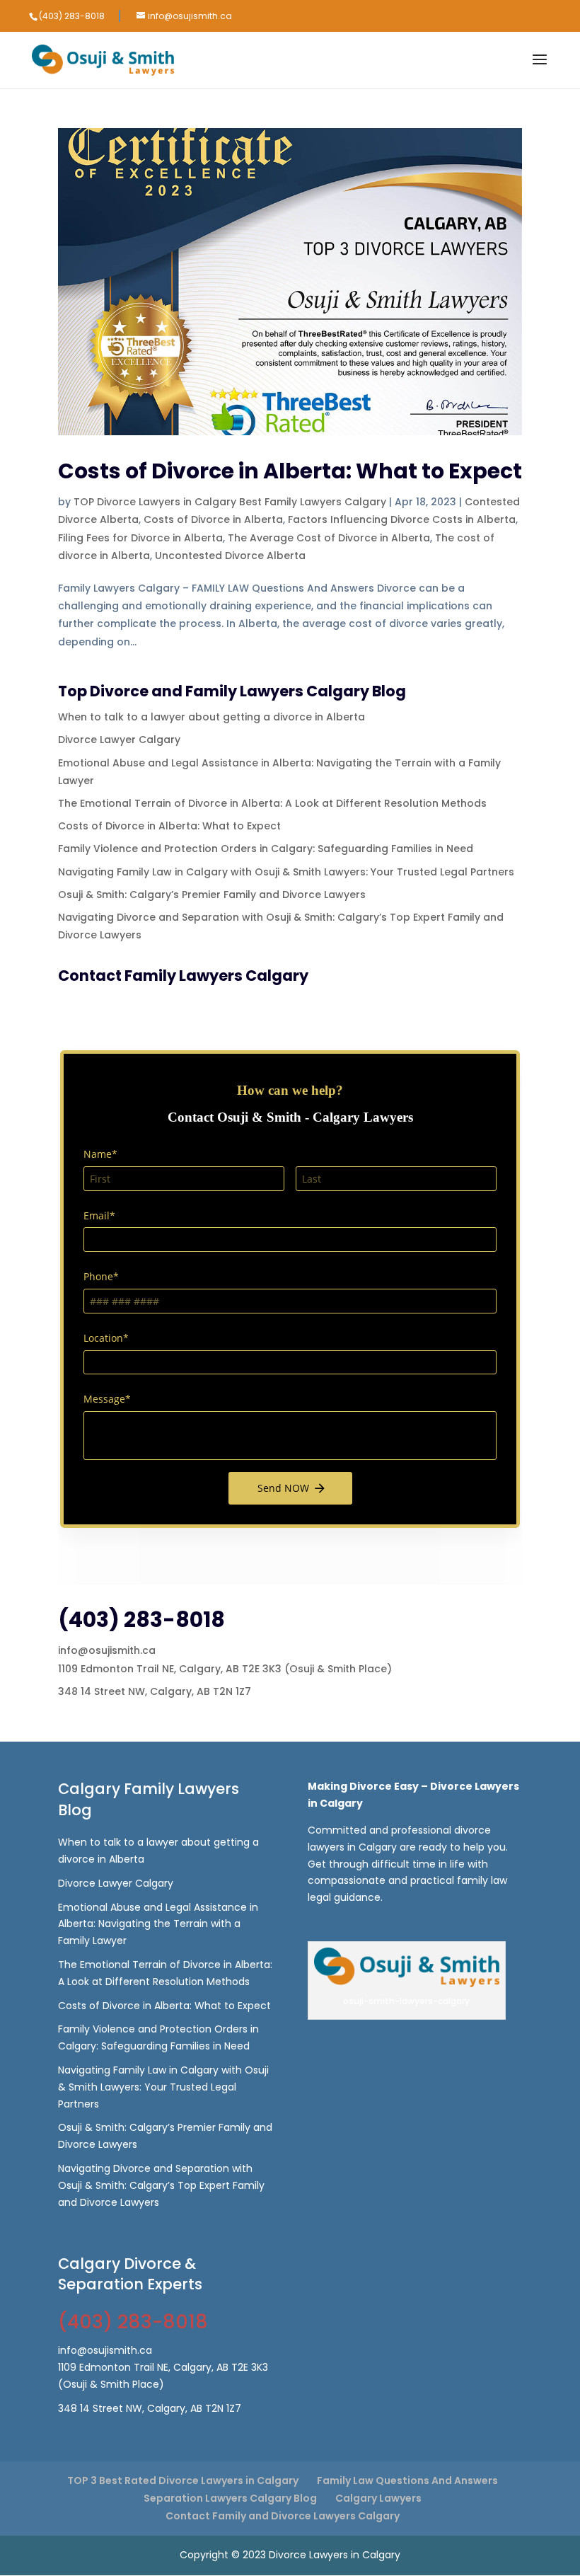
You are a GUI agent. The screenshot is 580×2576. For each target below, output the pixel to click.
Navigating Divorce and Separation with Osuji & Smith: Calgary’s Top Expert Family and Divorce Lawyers (161, 2185)
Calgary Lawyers (378, 2498)
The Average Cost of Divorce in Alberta (329, 538)
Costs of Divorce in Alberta (213, 519)
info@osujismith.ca (107, 1650)
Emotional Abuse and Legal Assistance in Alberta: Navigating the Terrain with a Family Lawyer (158, 1924)
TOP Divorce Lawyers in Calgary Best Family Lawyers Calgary (230, 502)
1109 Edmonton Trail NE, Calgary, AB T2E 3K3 (170, 1669)
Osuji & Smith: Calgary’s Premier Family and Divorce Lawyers (212, 895)
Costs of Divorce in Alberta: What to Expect (290, 471)
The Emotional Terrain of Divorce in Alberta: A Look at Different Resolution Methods (272, 803)
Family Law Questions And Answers (407, 2480)
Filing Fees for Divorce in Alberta (140, 538)
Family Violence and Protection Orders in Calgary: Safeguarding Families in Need (266, 849)
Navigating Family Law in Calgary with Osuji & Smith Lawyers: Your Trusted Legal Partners (286, 872)
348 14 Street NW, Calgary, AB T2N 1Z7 (155, 1691)
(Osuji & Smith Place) (338, 1669)
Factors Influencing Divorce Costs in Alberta (402, 519)
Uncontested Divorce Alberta (230, 556)
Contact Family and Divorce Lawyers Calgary (283, 2516)
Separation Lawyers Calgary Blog (230, 2498)
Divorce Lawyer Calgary (119, 740)
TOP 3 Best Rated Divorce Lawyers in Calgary (183, 2480)
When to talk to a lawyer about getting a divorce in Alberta (211, 717)
